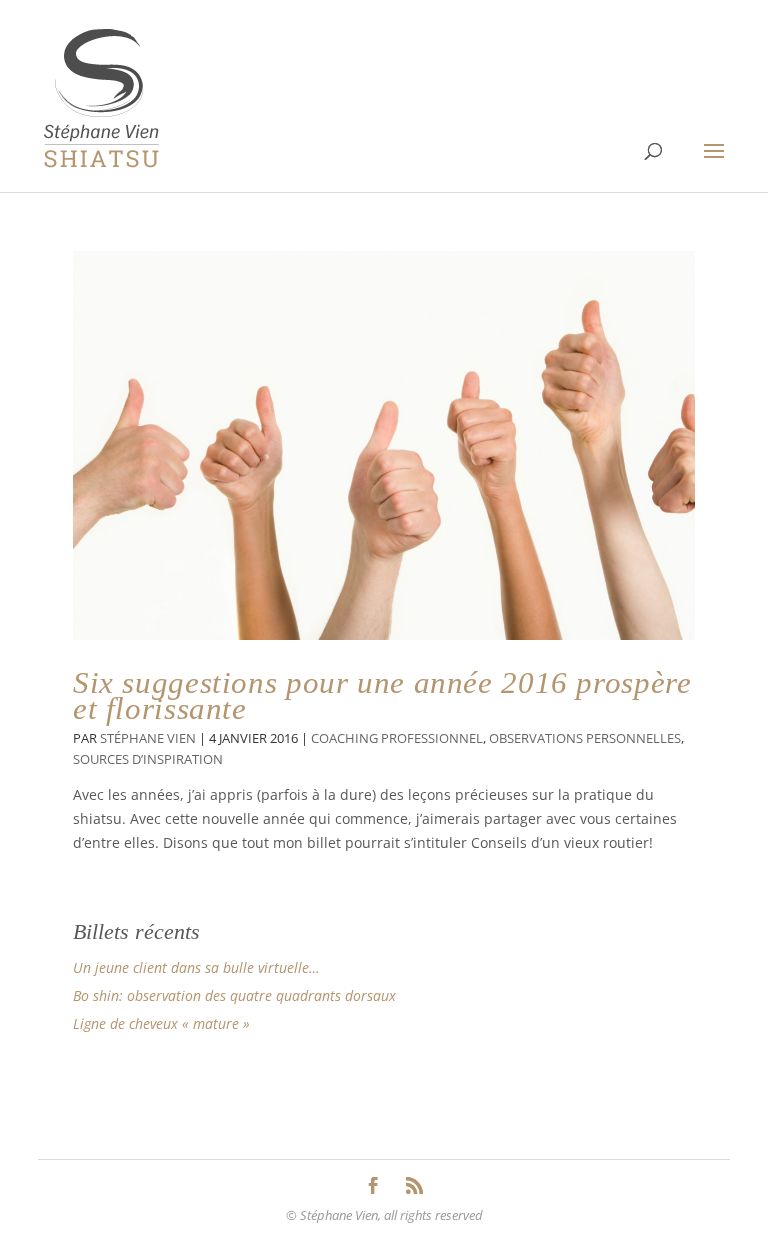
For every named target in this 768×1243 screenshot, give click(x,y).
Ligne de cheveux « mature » (161, 1023)
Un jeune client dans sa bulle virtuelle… (196, 967)
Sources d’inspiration (148, 759)
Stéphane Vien (148, 738)
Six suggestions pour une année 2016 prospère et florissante (382, 695)
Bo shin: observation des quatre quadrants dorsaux (234, 995)
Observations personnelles (585, 738)
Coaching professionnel (397, 738)
